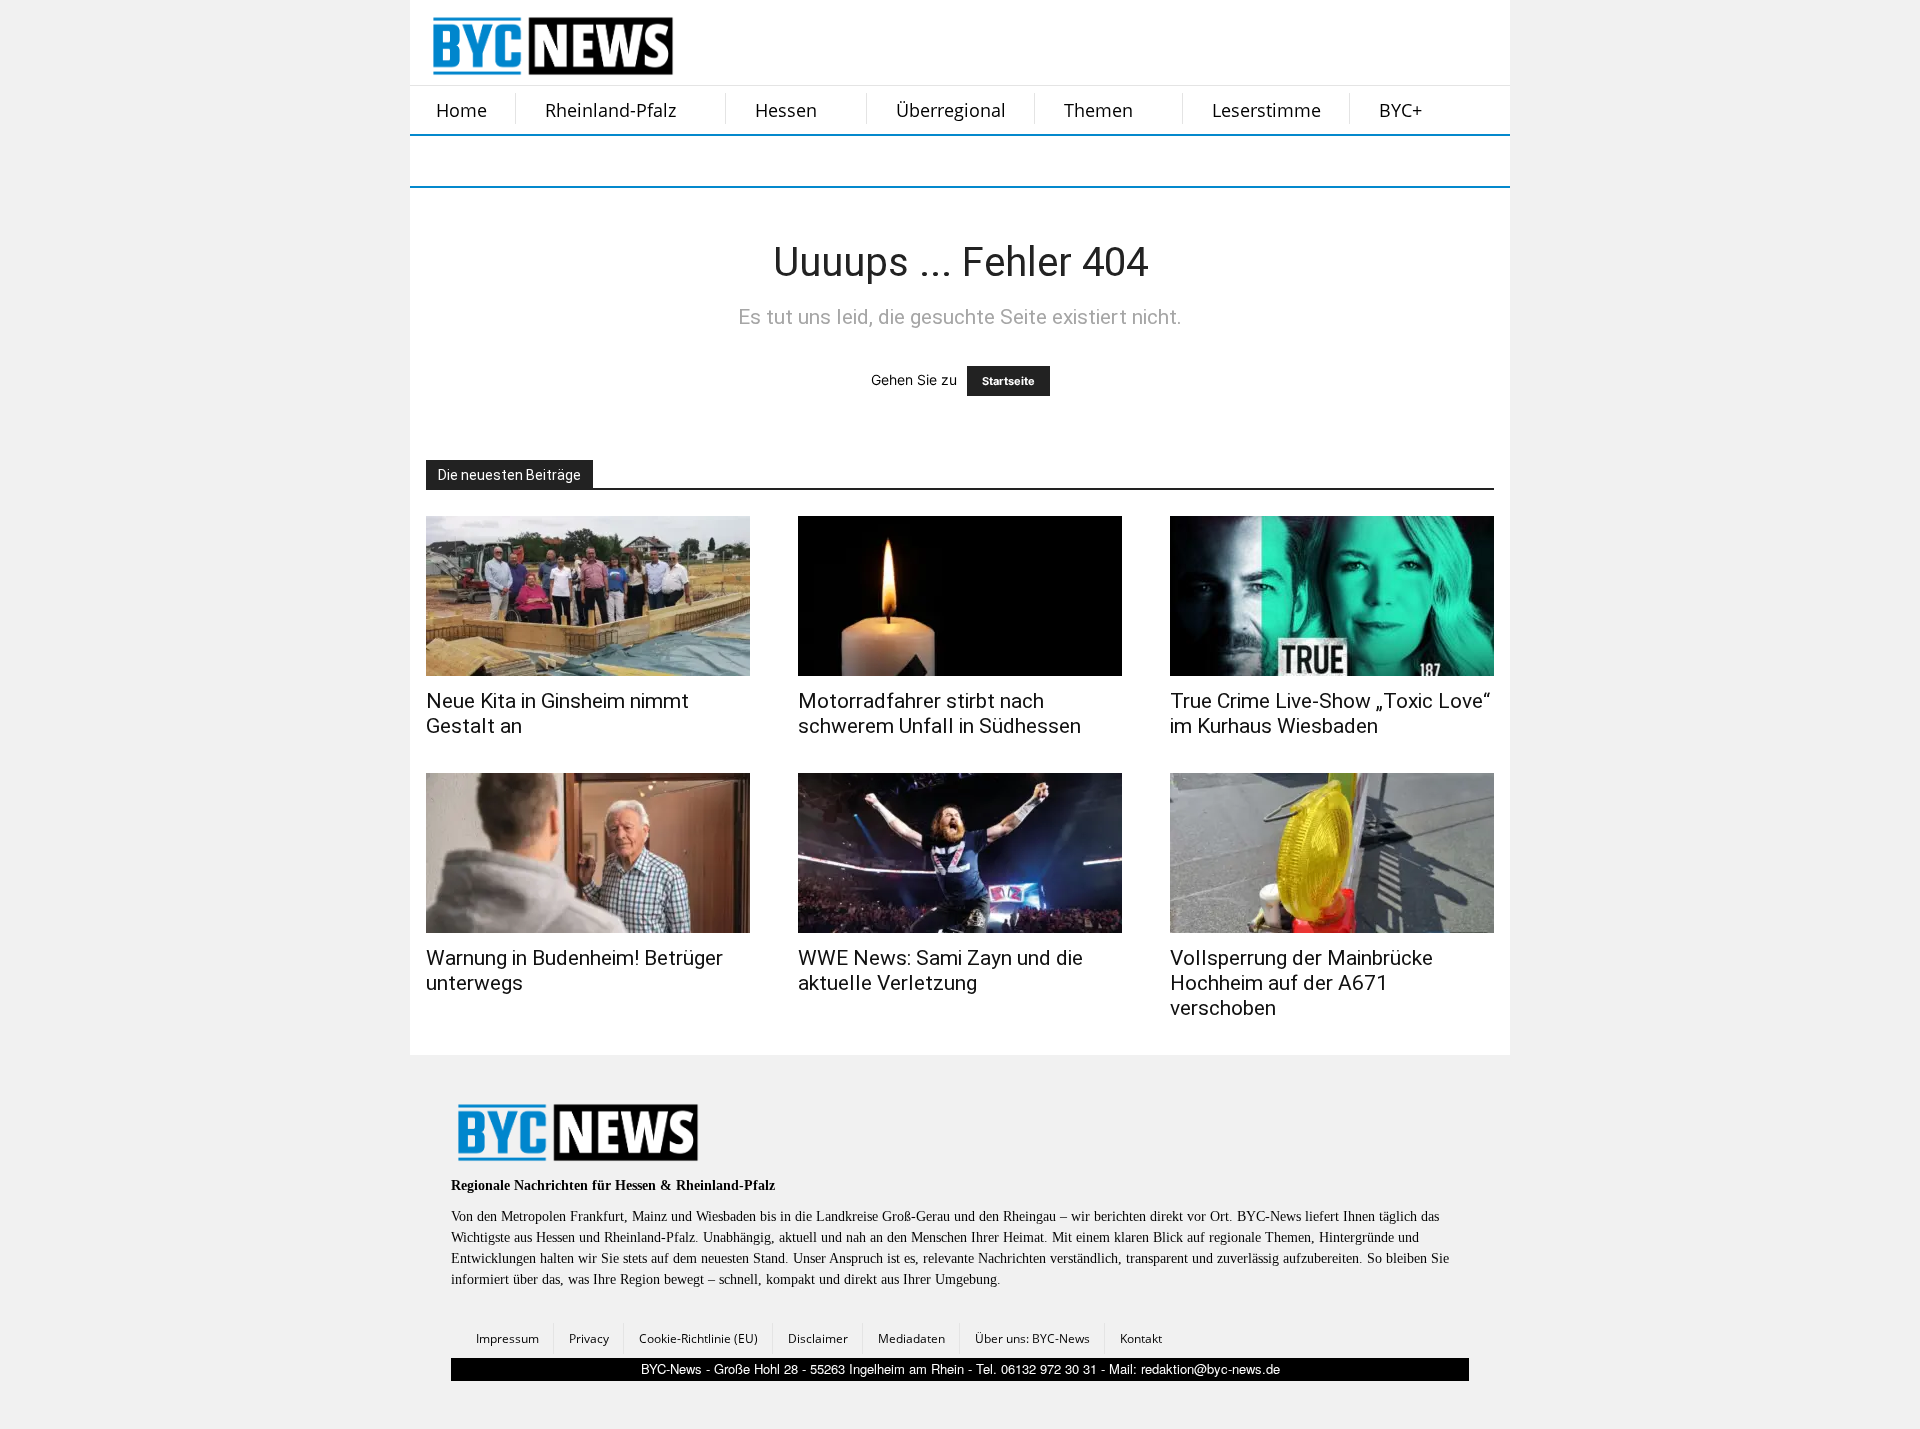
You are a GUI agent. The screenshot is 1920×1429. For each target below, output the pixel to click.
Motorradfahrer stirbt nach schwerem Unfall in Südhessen (939, 713)
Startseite (1008, 381)
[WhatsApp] (638, 161)
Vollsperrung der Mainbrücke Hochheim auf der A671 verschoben (1301, 983)
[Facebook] (438, 161)
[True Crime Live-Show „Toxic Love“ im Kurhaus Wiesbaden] (1332, 596)
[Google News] (738, 161)
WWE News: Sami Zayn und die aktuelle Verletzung (940, 970)
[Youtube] (688, 161)
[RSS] (538, 161)
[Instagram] (488, 161)
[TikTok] (588, 161)
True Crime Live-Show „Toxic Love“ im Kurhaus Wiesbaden (1330, 713)
